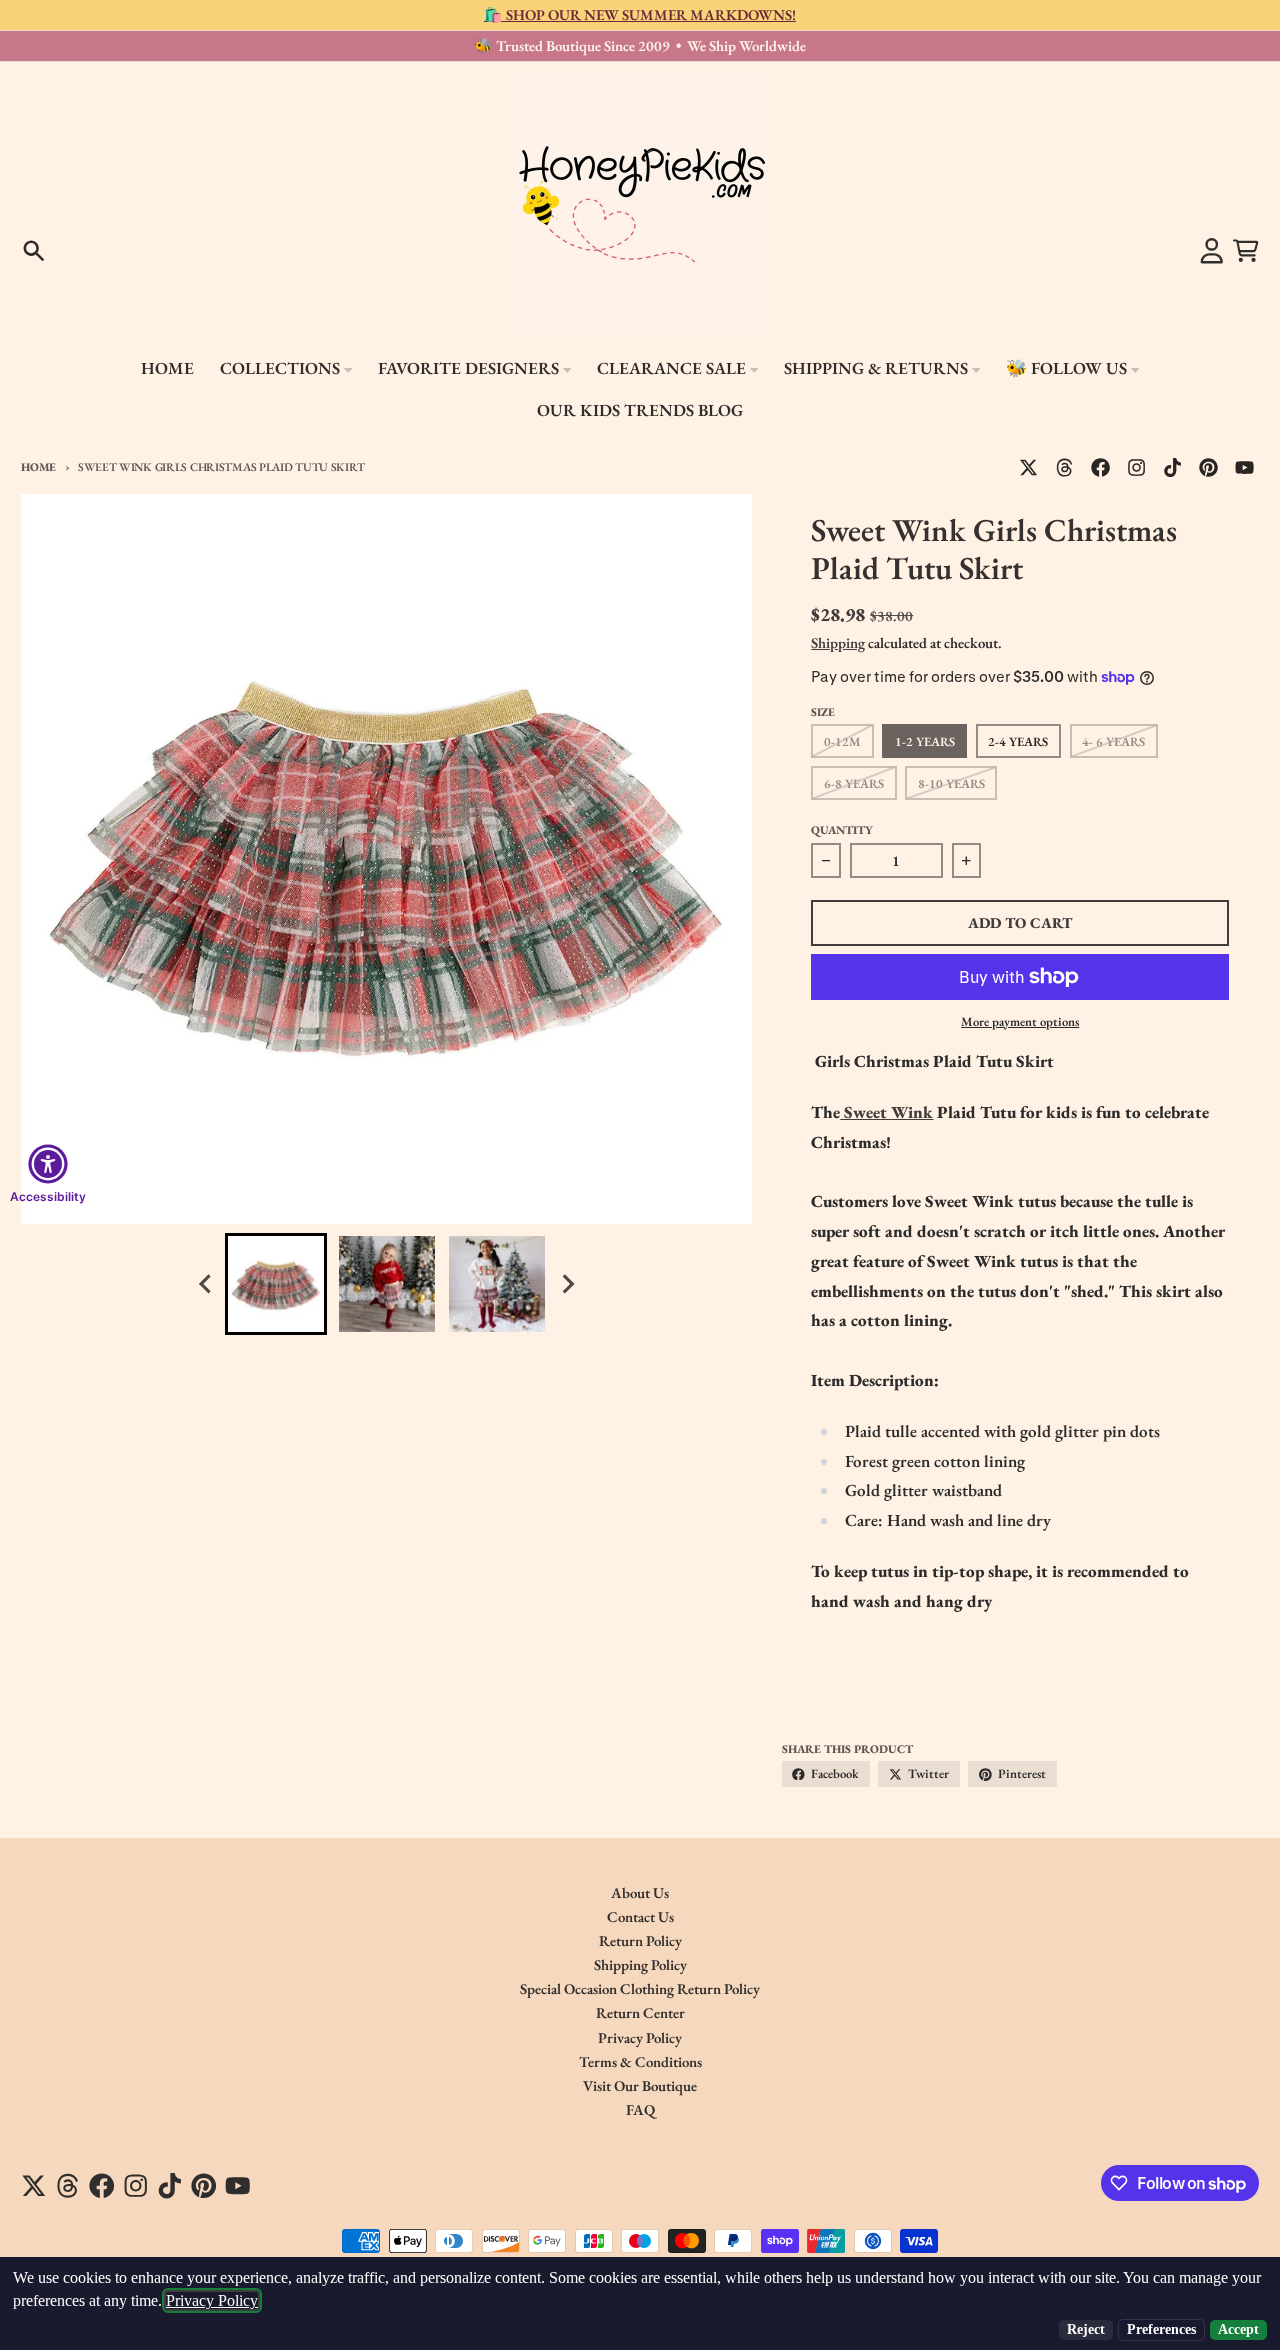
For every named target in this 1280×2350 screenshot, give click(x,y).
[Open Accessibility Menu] (48, 1164)
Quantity (842, 829)
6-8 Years (854, 783)
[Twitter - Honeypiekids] (1028, 467)
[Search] (34, 251)
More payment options (1020, 1021)
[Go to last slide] (206, 1284)
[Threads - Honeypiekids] (1065, 467)
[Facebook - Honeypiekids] (1101, 467)
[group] (276, 1284)
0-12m (842, 741)
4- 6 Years (1113, 741)
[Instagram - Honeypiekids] (1137, 467)
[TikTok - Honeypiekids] (1173, 467)
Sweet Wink (886, 1112)
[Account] (1212, 251)
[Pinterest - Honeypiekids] (1209, 467)
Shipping (838, 642)
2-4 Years (1018, 741)
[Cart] (1246, 251)
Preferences (1161, 2329)
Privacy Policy (212, 2300)
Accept (1238, 2329)
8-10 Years (951, 783)
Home (38, 466)
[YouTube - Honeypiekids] (1245, 467)
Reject (1086, 2329)
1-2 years (925, 741)
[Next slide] (567, 1284)
